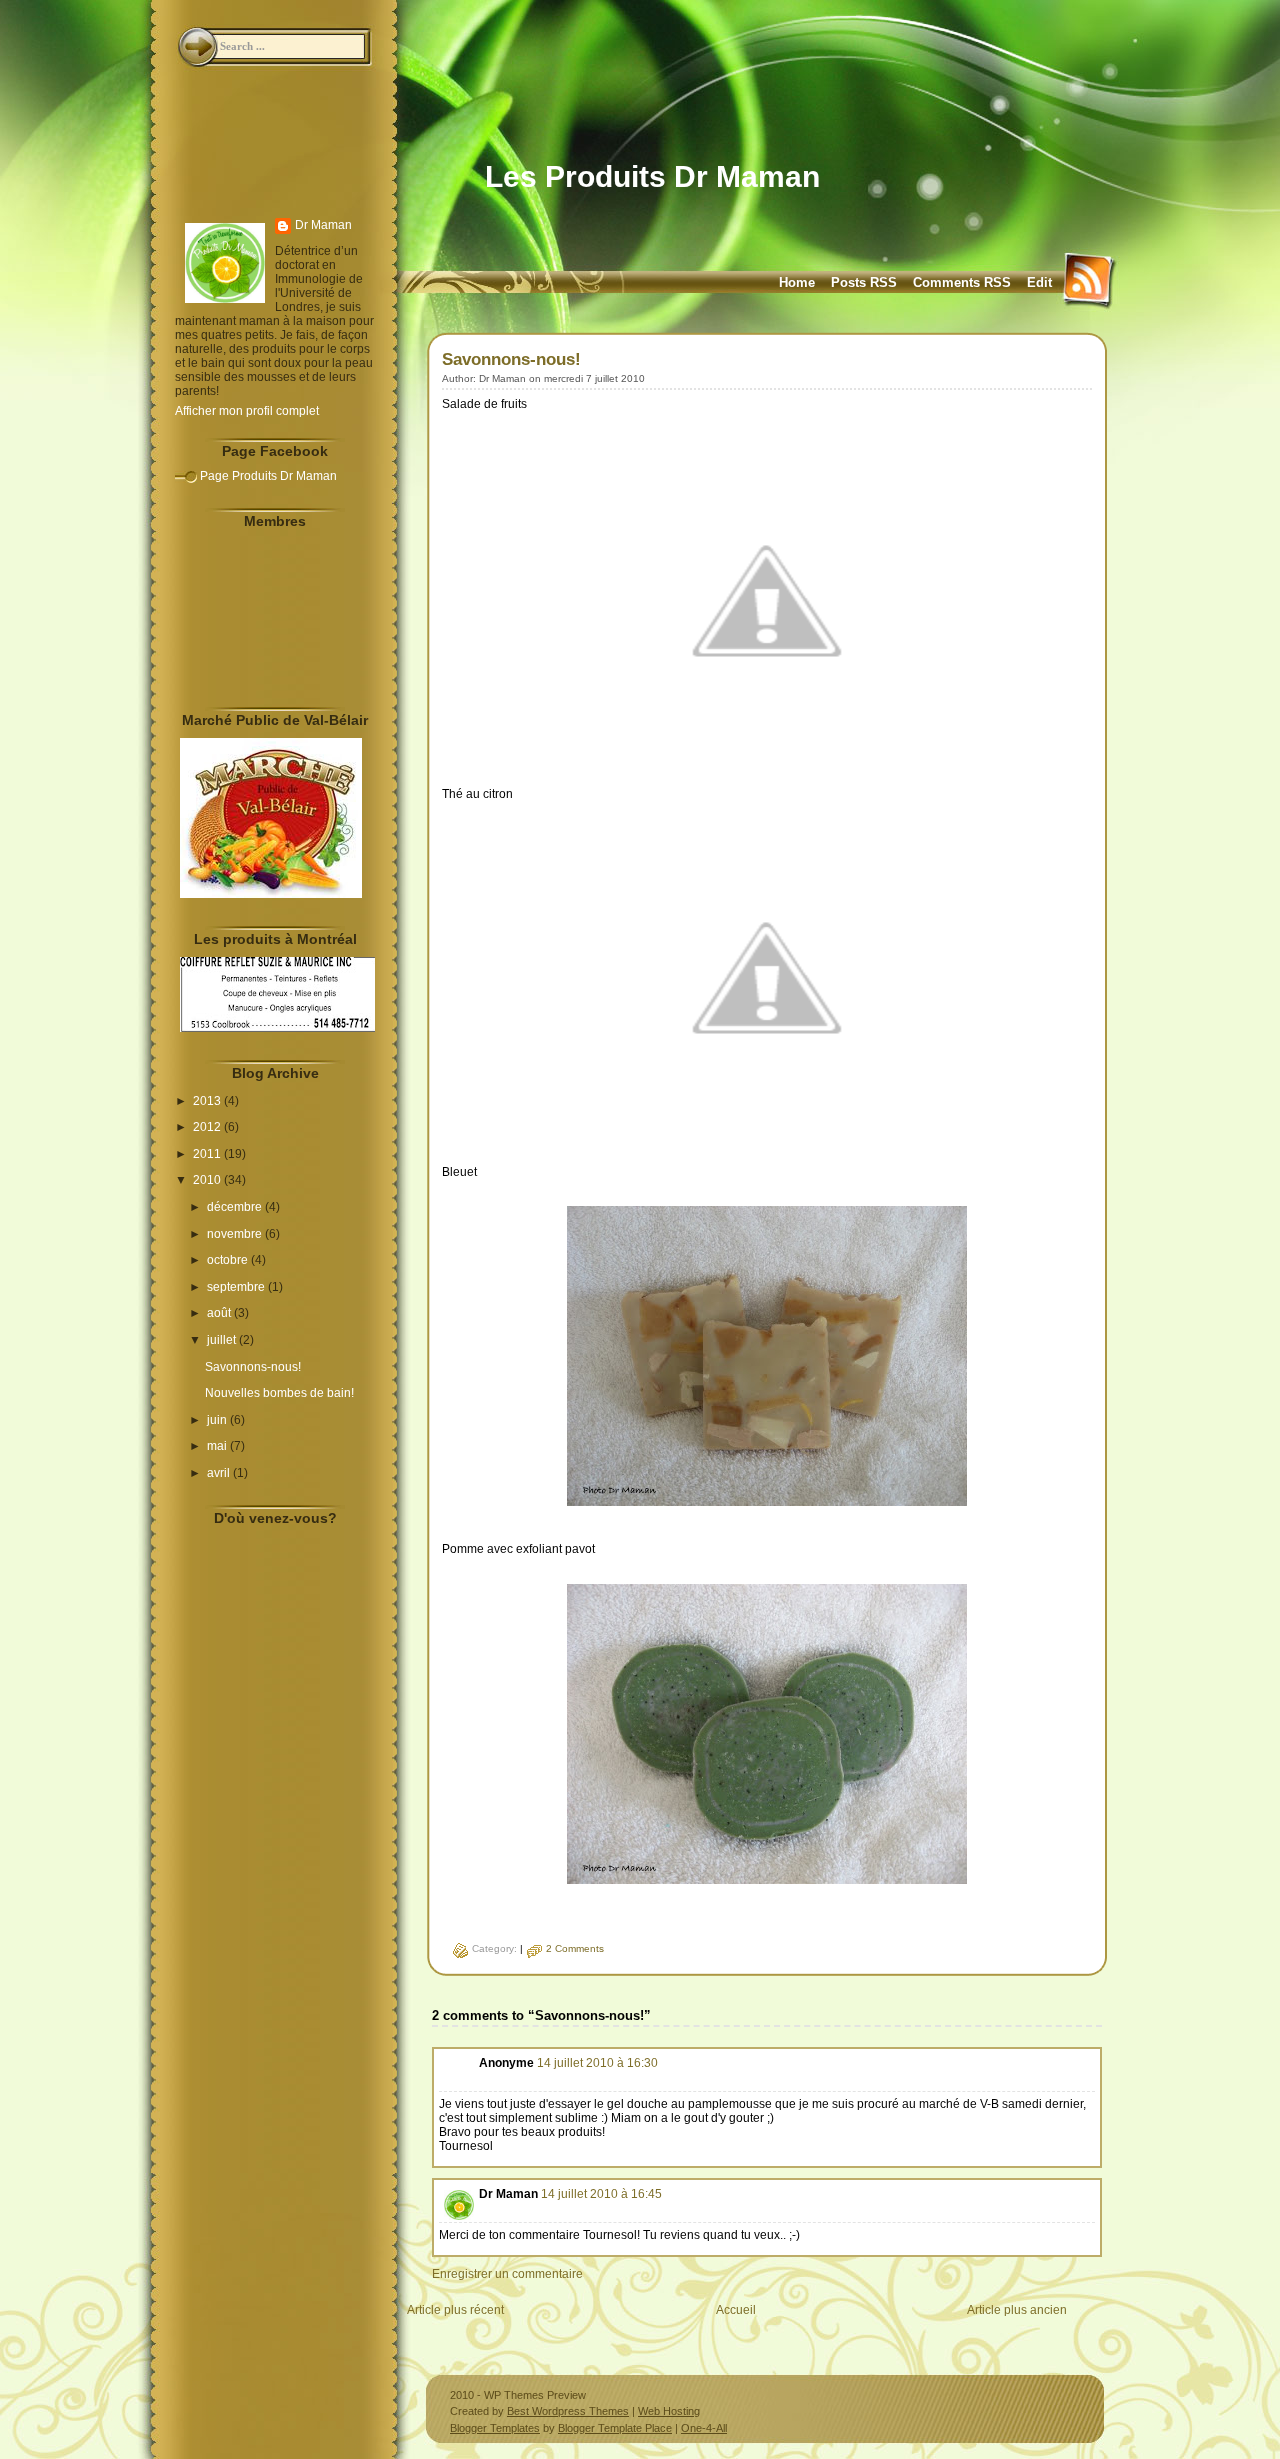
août (220, 1313)
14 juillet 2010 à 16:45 (601, 2194)
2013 (208, 1101)
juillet (223, 1340)
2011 (208, 1154)
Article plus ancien (1017, 2310)
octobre (229, 1260)
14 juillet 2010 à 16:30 (597, 2063)
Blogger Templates (495, 2428)
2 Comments (575, 1948)
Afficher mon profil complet (247, 411)
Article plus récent (455, 2310)
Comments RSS (962, 282)
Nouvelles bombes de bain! (279, 1393)
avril (220, 1473)
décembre (236, 1207)
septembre (237, 1287)
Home (797, 282)
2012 (208, 1127)
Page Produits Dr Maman (268, 476)
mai (218, 1446)
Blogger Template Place (615, 2428)
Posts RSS (864, 282)
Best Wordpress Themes (568, 2411)
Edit (1039, 282)
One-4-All (704, 2428)
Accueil (736, 2310)
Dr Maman (323, 225)
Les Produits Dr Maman (652, 176)
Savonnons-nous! (253, 1367)
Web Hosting (669, 2411)
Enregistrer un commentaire (507, 2274)
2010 (208, 1180)
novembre (236, 1234)
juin (218, 1420)
